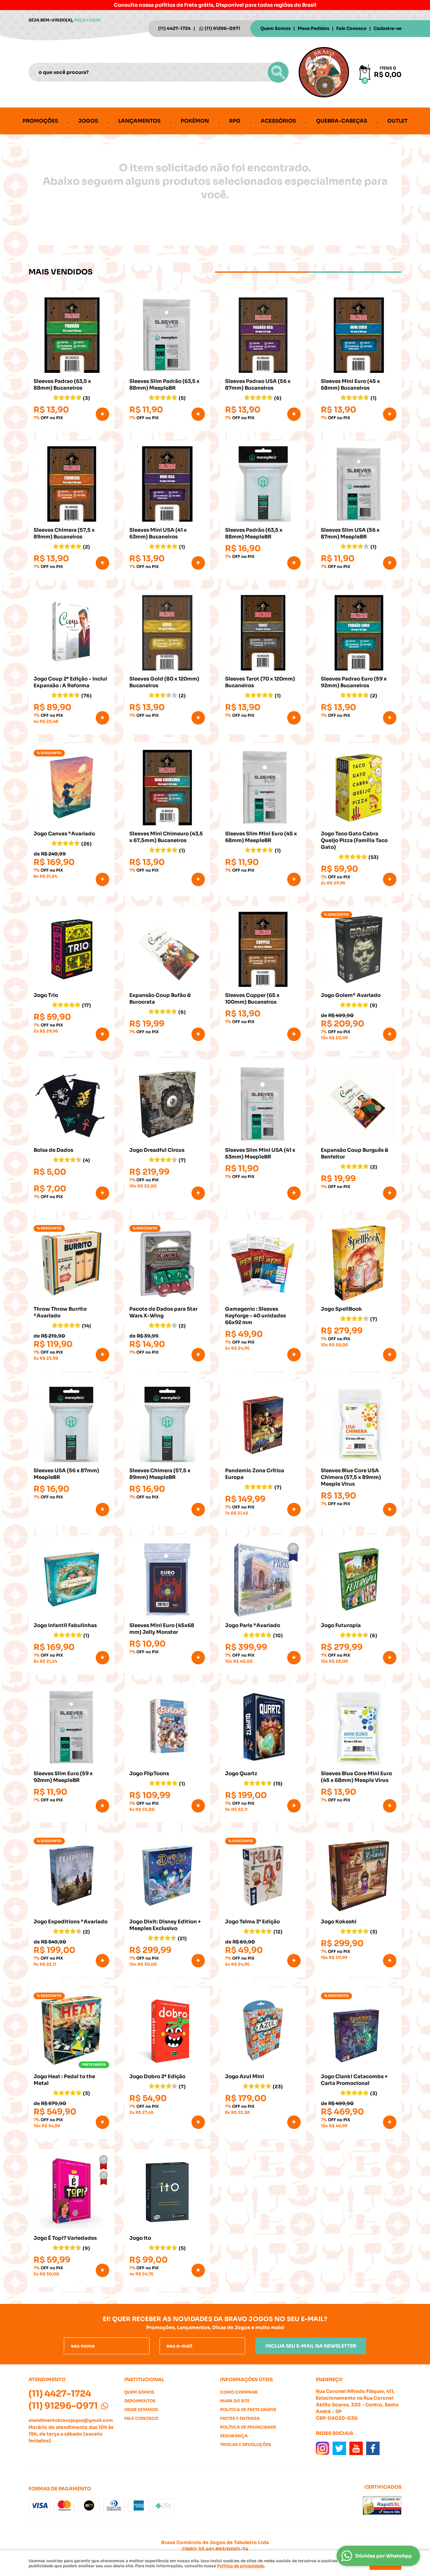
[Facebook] (373, 2448)
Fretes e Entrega (240, 2418)
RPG (235, 121)
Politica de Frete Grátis (248, 2410)
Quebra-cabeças (342, 121)
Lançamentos (139, 121)
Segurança (234, 2436)
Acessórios (278, 121)
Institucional (144, 2379)
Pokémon (195, 121)
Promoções (40, 121)
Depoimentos (140, 2401)
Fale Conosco (351, 28)
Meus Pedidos (313, 28)
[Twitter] (339, 2448)
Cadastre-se (388, 28)
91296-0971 (222, 28)
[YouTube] (356, 2448)
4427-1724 (175, 28)
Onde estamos (141, 2410)
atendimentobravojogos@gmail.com (71, 2420)
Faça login (88, 20)
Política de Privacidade (248, 2427)
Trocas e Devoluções (246, 2444)
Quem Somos (275, 28)
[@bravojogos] (322, 2448)
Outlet (397, 121)
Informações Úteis (246, 2379)
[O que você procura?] (278, 72)
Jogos (88, 121)
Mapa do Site (235, 2401)
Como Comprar (239, 2392)
